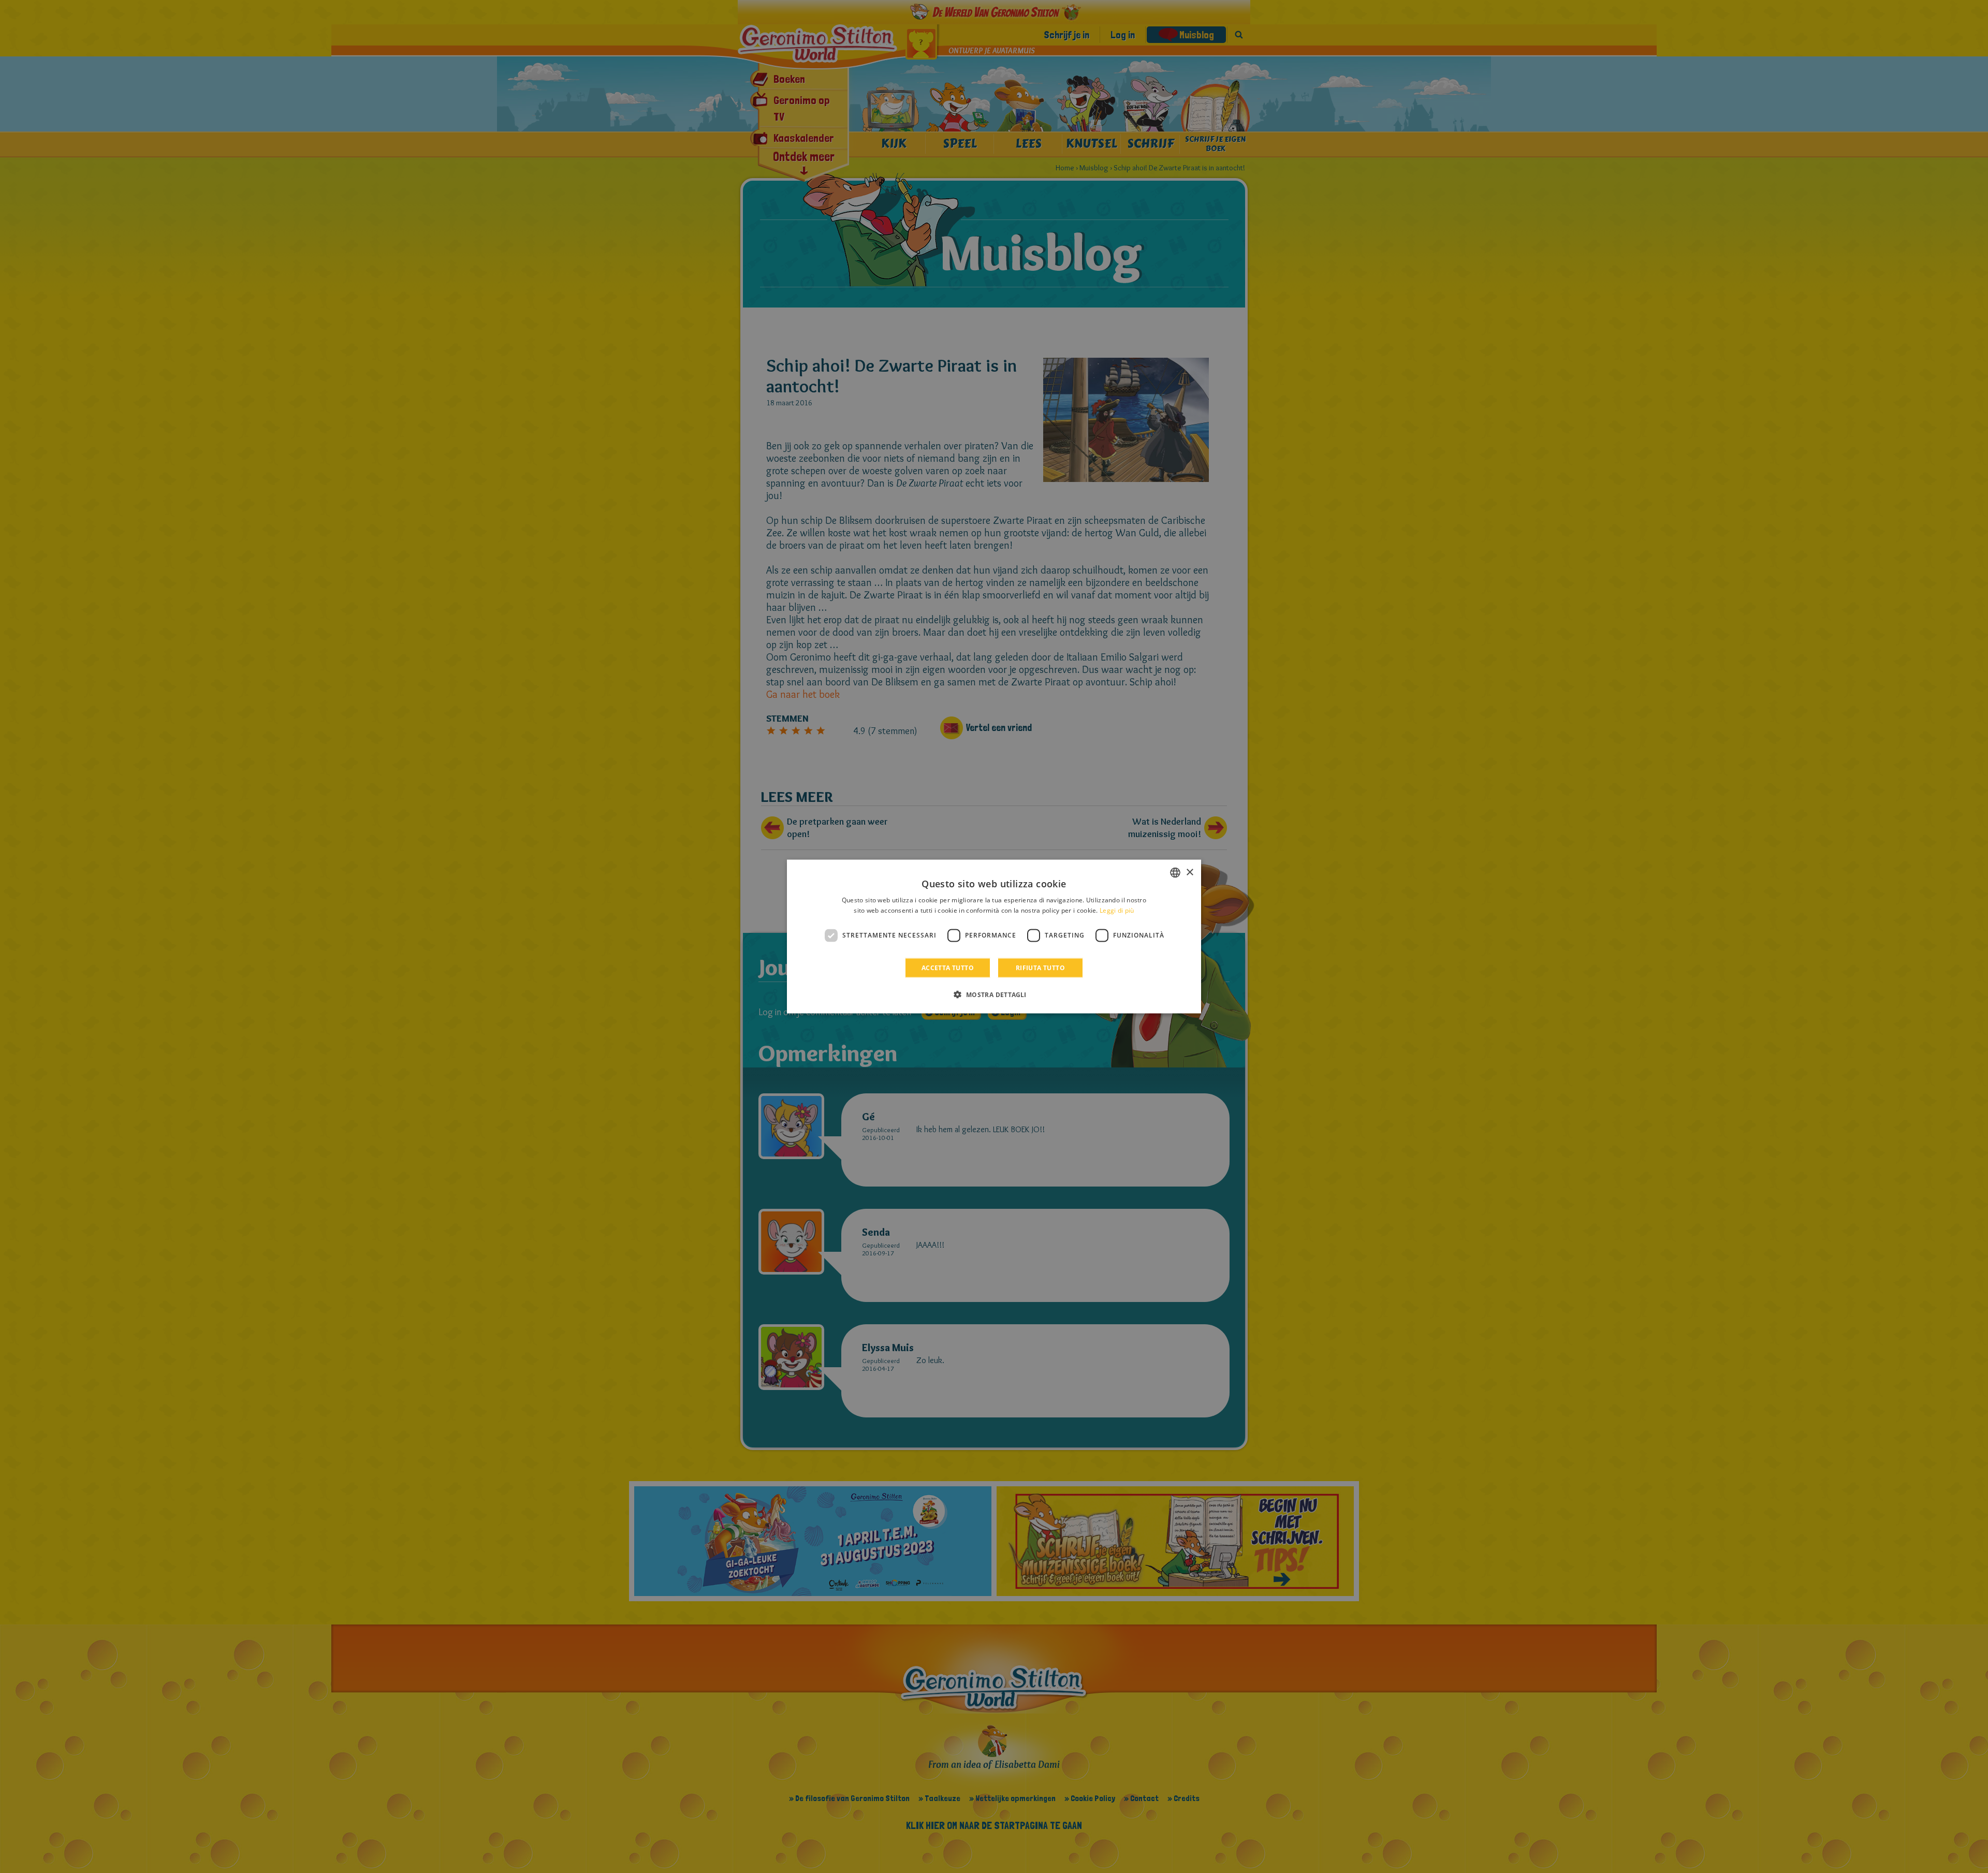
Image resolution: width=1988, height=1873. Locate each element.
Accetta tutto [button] (948, 967)
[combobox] (1175, 873)
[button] (994, 994)
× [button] (1189, 872)
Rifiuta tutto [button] (1040, 967)
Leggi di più (1117, 910)
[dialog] (994, 937)
